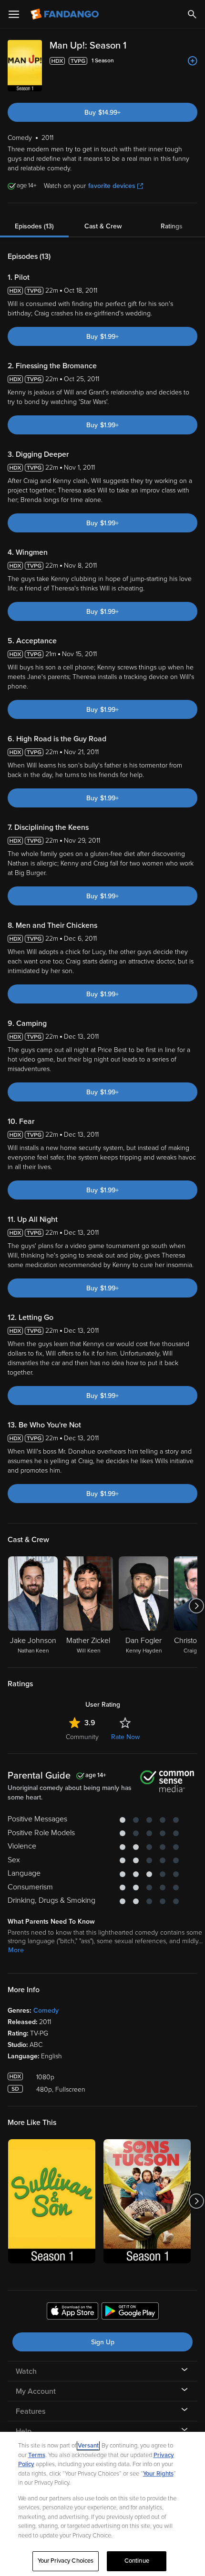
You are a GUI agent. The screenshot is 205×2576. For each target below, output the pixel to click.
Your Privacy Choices (66, 2561)
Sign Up (103, 2342)
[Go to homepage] (66, 14)
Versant (88, 2446)
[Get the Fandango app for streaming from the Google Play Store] (130, 2312)
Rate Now (125, 1737)
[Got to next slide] (196, 1606)
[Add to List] (193, 61)
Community (82, 1737)
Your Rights (158, 2474)
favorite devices (112, 186)
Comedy (46, 2011)
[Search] (192, 14)
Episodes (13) (34, 226)
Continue (137, 2561)
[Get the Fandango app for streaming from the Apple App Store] (72, 2312)
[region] (102, 2504)
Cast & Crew (103, 226)
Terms (37, 2455)
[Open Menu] (14, 14)
